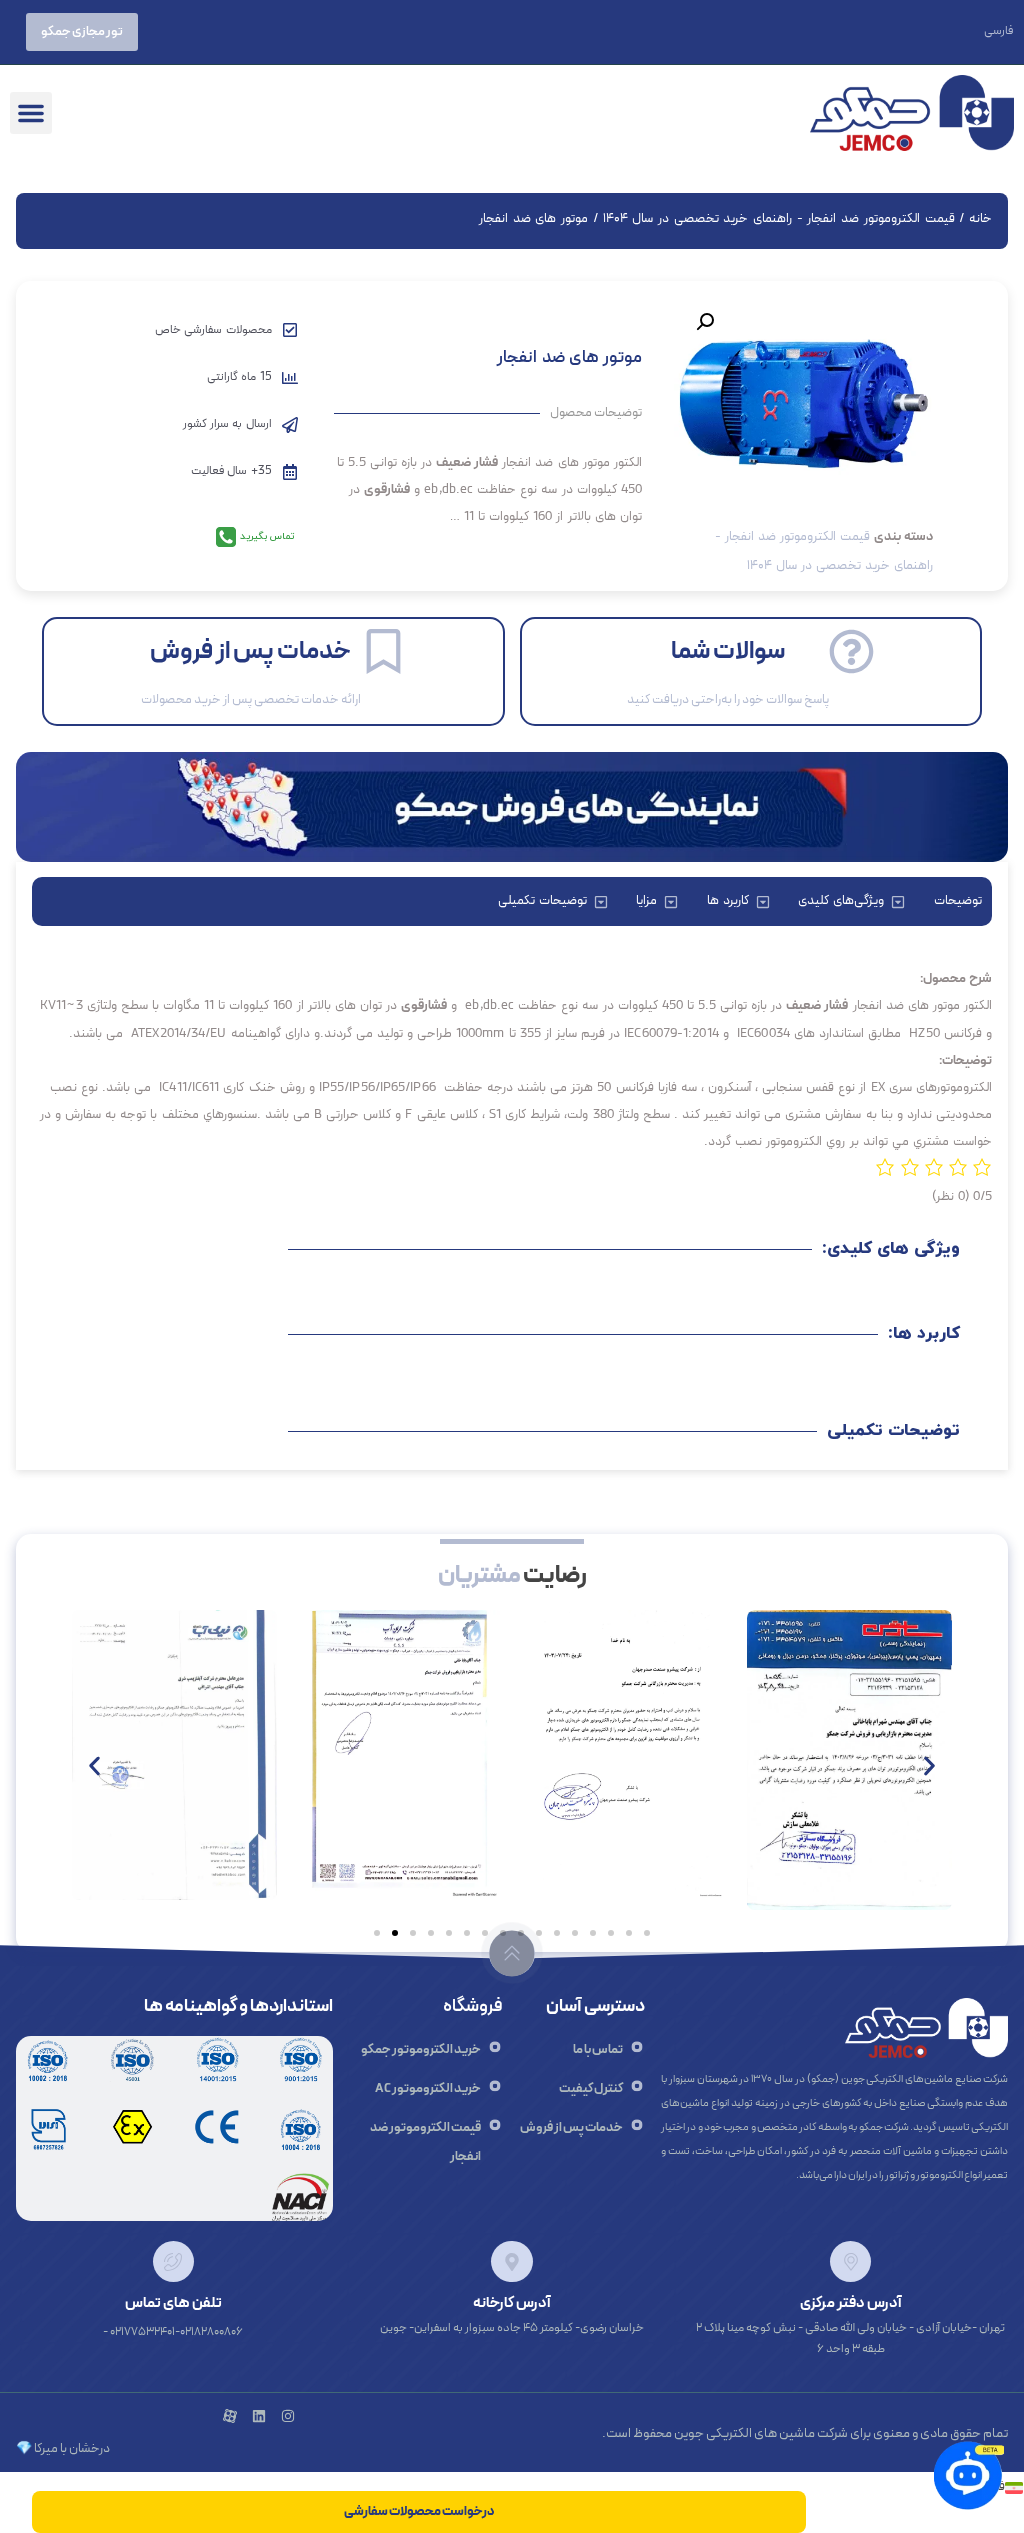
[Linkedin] (259, 2416)
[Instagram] (288, 2416)
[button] (31, 113)
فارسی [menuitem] (998, 32)
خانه (980, 219)
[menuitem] (998, 31)
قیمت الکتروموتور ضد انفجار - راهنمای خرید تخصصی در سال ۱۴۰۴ (779, 219)
